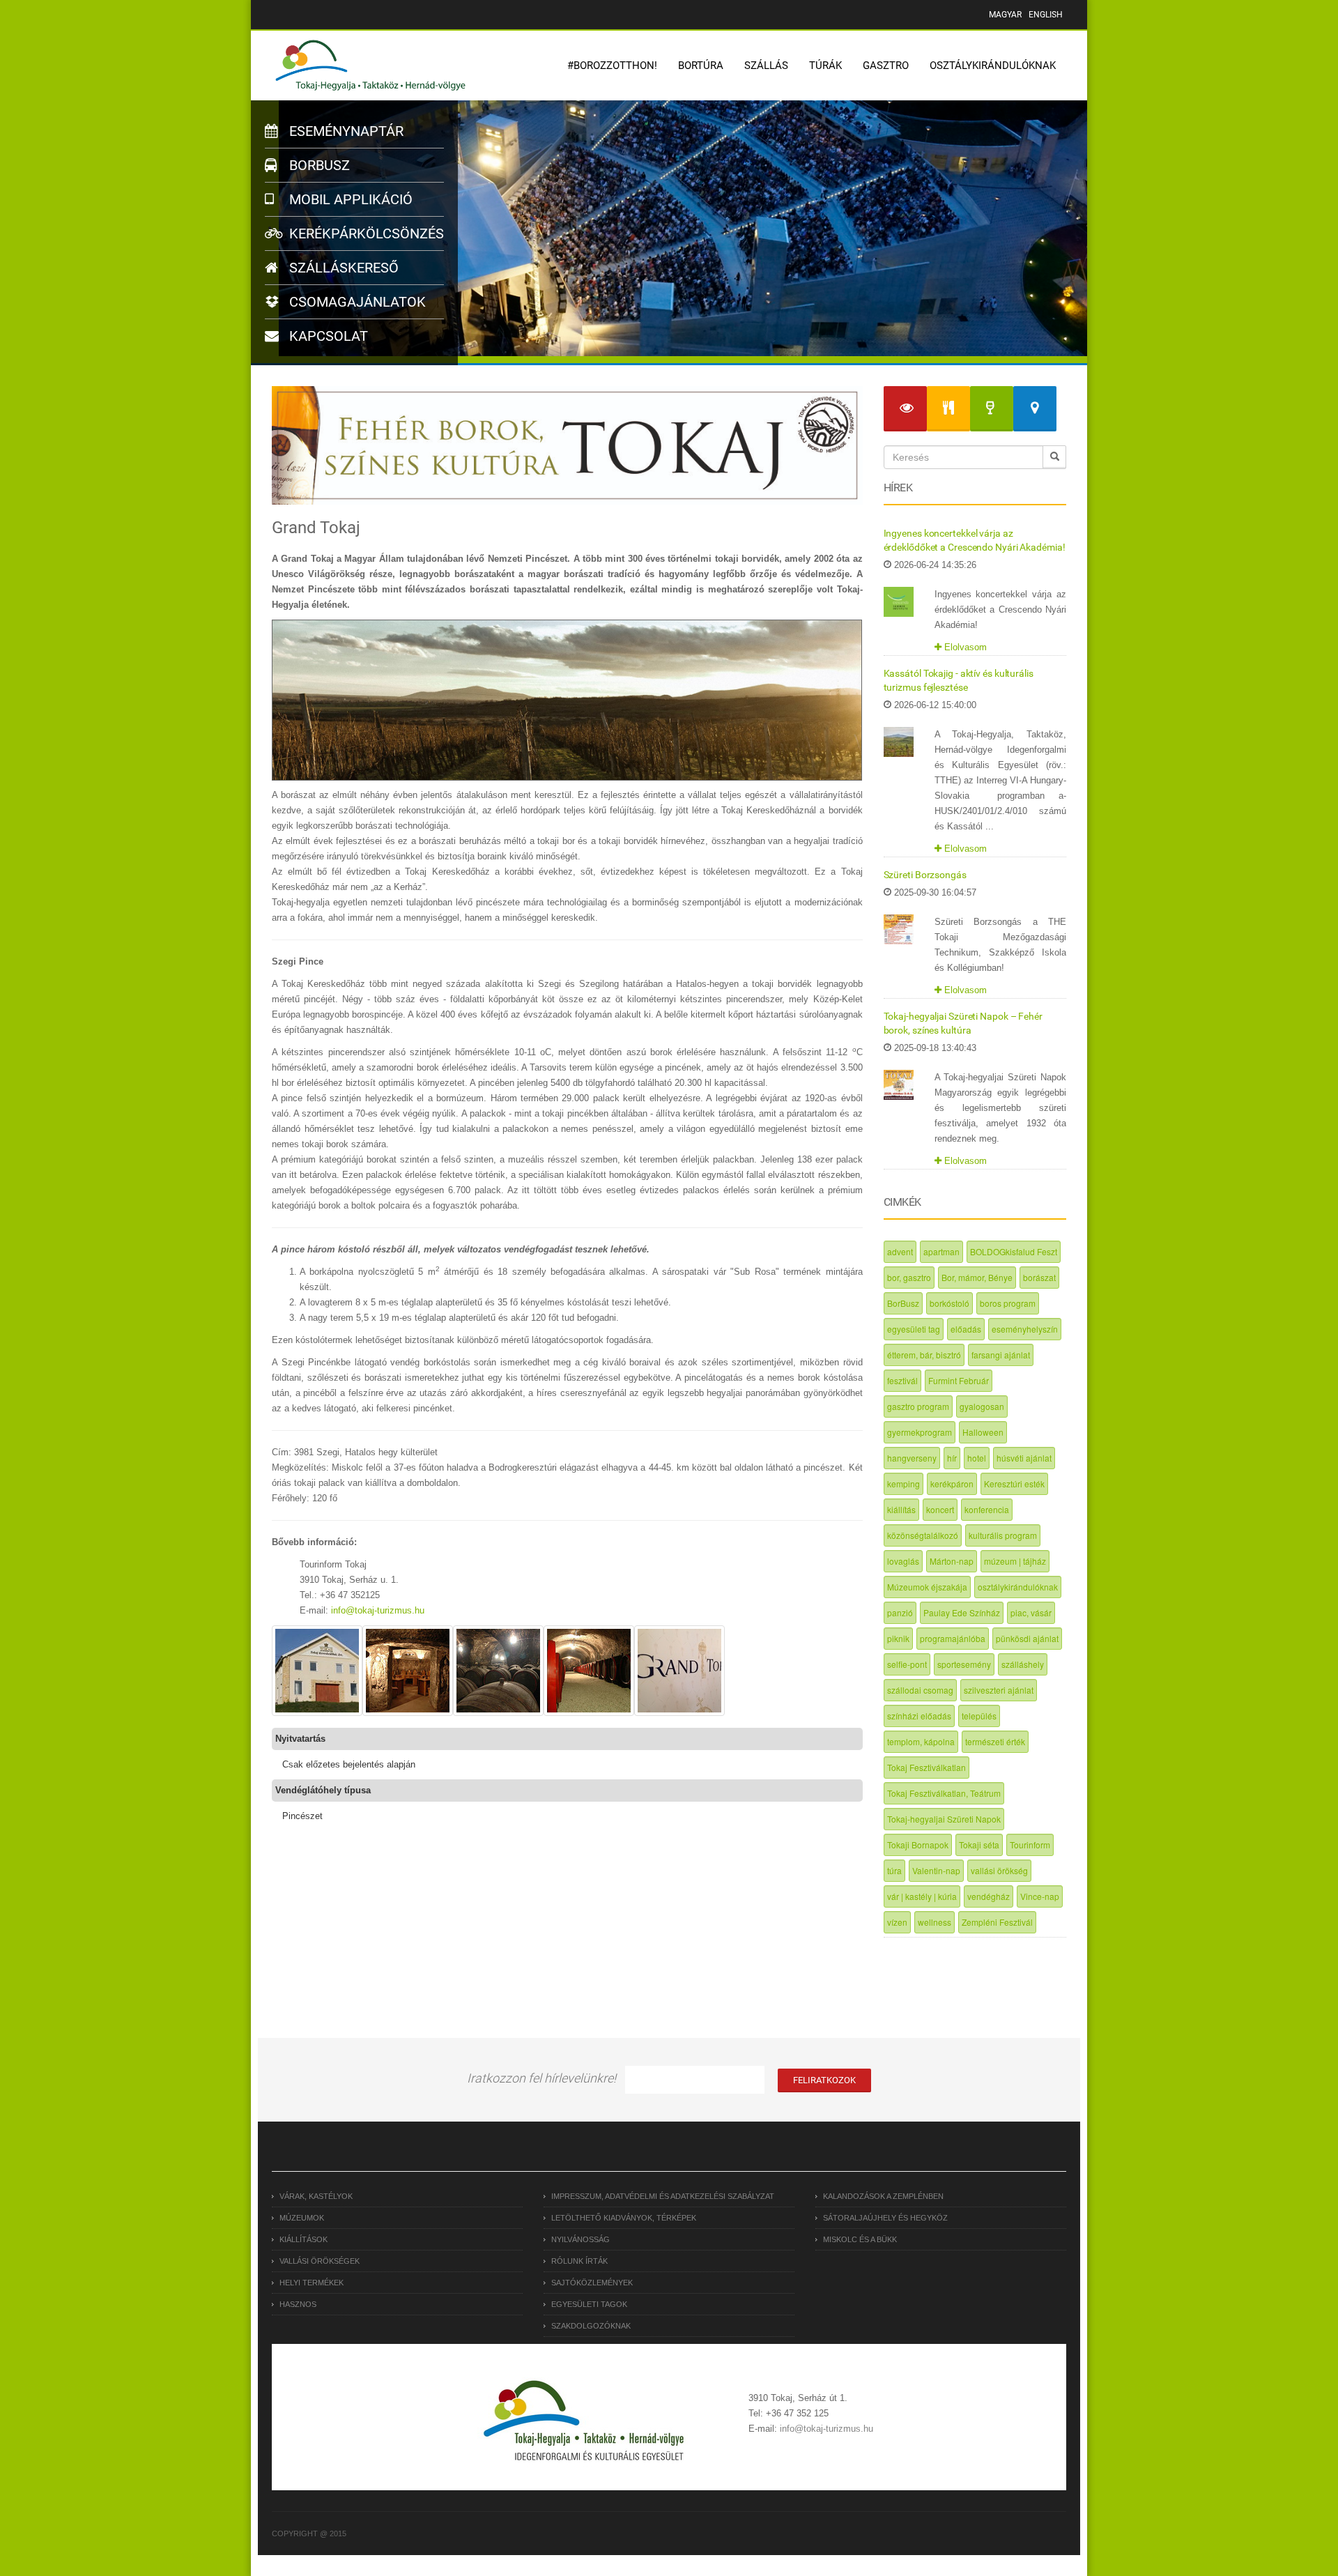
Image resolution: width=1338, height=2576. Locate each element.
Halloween (983, 1432)
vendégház (989, 1896)
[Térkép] (1035, 409)
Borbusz (318, 165)
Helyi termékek (312, 2283)
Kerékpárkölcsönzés (365, 233)
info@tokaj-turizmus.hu (378, 1610)
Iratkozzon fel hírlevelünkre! (541, 2078)
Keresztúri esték (1014, 1483)
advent (900, 1251)
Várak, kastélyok (316, 2196)
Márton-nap (952, 1561)
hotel (977, 1458)
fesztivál (902, 1380)
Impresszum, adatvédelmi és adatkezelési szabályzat (663, 2196)
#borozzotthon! (612, 66)
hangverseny (912, 1458)
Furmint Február (959, 1380)
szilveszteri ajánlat (999, 1690)
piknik (898, 1638)
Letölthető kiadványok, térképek (624, 2218)
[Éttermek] (948, 409)
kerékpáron (952, 1483)
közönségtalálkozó (923, 1535)
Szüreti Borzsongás (925, 875)
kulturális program (1003, 1535)
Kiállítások (303, 2239)
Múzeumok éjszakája (927, 1587)
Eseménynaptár (345, 131)
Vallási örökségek (320, 2261)
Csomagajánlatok (356, 302)
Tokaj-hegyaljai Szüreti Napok (944, 1819)
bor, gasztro (909, 1277)
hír (952, 1458)
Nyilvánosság (580, 2239)
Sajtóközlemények (592, 2283)
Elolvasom (964, 647)
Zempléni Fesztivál (997, 1922)
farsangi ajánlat (1001, 1355)
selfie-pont (907, 1664)
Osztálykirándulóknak (993, 66)
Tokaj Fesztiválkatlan (926, 1767)
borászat (1039, 1277)
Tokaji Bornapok (918, 1845)
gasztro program (918, 1406)
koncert (940, 1509)
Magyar (1005, 15)
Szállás (766, 66)
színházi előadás (919, 1716)
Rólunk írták (579, 2261)
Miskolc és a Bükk (860, 2239)
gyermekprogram (920, 1432)
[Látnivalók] (905, 409)
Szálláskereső (342, 268)
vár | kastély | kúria (922, 1896)
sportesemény (964, 1664)
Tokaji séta (979, 1845)
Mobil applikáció (349, 199)
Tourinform (1030, 1845)
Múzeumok (302, 2218)
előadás (966, 1329)
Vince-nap (1040, 1896)
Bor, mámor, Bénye (977, 1277)
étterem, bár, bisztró (924, 1355)
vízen (897, 1922)
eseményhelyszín (1025, 1329)
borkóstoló (949, 1303)
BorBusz (903, 1303)
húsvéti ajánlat (1024, 1458)
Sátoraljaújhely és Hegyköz (885, 2218)
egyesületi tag (914, 1329)
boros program (1008, 1303)
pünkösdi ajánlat (1027, 1638)
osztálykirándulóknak (1018, 1587)
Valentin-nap (936, 1870)
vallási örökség (999, 1870)
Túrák (825, 66)
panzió (900, 1612)
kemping (903, 1483)
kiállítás (901, 1509)
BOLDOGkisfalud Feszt (1014, 1251)
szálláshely (1023, 1664)
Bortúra (701, 66)
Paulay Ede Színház (962, 1612)
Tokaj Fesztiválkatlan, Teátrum (944, 1793)
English (1046, 15)
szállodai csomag (920, 1690)
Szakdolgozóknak (591, 2326)
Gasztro (886, 66)
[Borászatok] (992, 409)
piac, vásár (1031, 1612)
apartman (941, 1251)
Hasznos (298, 2304)
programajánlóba (953, 1638)
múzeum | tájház (1015, 1561)
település (979, 1716)
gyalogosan (982, 1406)
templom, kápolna (921, 1741)
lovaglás (903, 1561)
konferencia (987, 1509)
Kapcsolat (327, 336)
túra (894, 1870)
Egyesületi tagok (589, 2304)
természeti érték (995, 1741)
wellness (935, 1922)
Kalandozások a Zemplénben (883, 2196)
